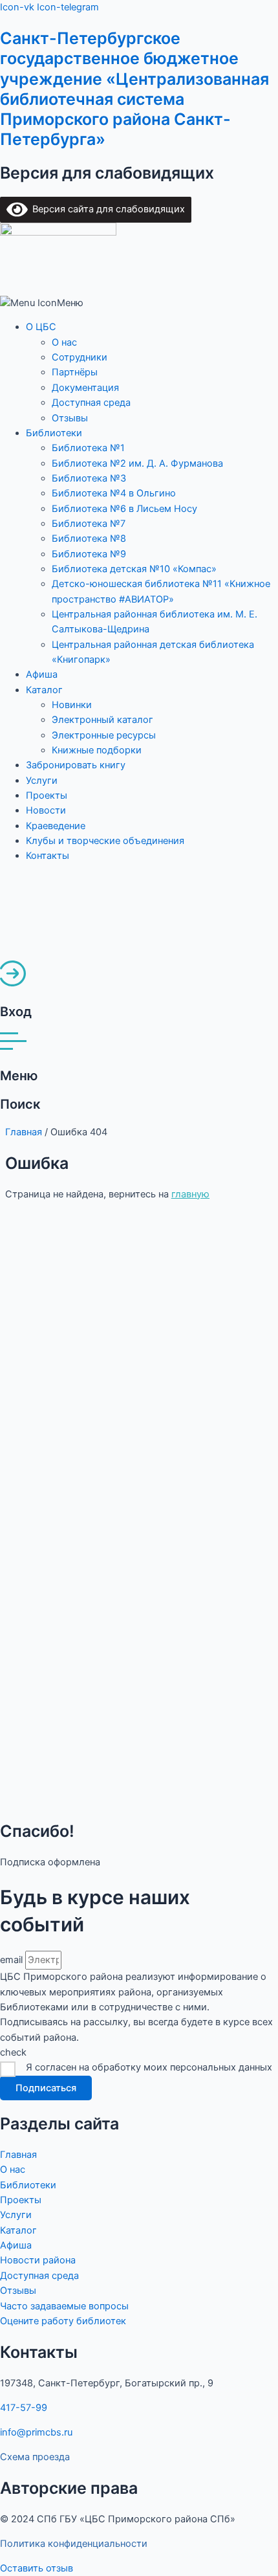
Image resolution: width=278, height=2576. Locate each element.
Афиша (42, 674)
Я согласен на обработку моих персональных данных (149, 2067)
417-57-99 (24, 2408)
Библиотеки (54, 433)
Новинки (72, 705)
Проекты (47, 795)
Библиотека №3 (89, 478)
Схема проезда (35, 2457)
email (13, 1960)
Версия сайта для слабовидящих (106, 209)
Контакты (48, 856)
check (13, 2052)
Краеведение (56, 826)
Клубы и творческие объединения (105, 841)
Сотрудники (80, 357)
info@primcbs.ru (36, 2432)
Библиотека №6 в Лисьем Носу (124, 509)
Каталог (44, 690)
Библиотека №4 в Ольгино (114, 493)
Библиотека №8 (89, 539)
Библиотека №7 (89, 524)
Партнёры (75, 372)
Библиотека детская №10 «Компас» (134, 569)
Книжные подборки (97, 750)
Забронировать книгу (76, 765)
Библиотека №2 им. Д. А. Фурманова (137, 463)
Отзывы (70, 418)
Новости (46, 810)
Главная (24, 1132)
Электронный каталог (102, 720)
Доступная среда (91, 403)
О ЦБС (41, 327)
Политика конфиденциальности (74, 2544)
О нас (64, 342)
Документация (85, 388)
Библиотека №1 (88, 448)
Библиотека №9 (89, 554)
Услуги (42, 781)
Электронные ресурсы (104, 735)
